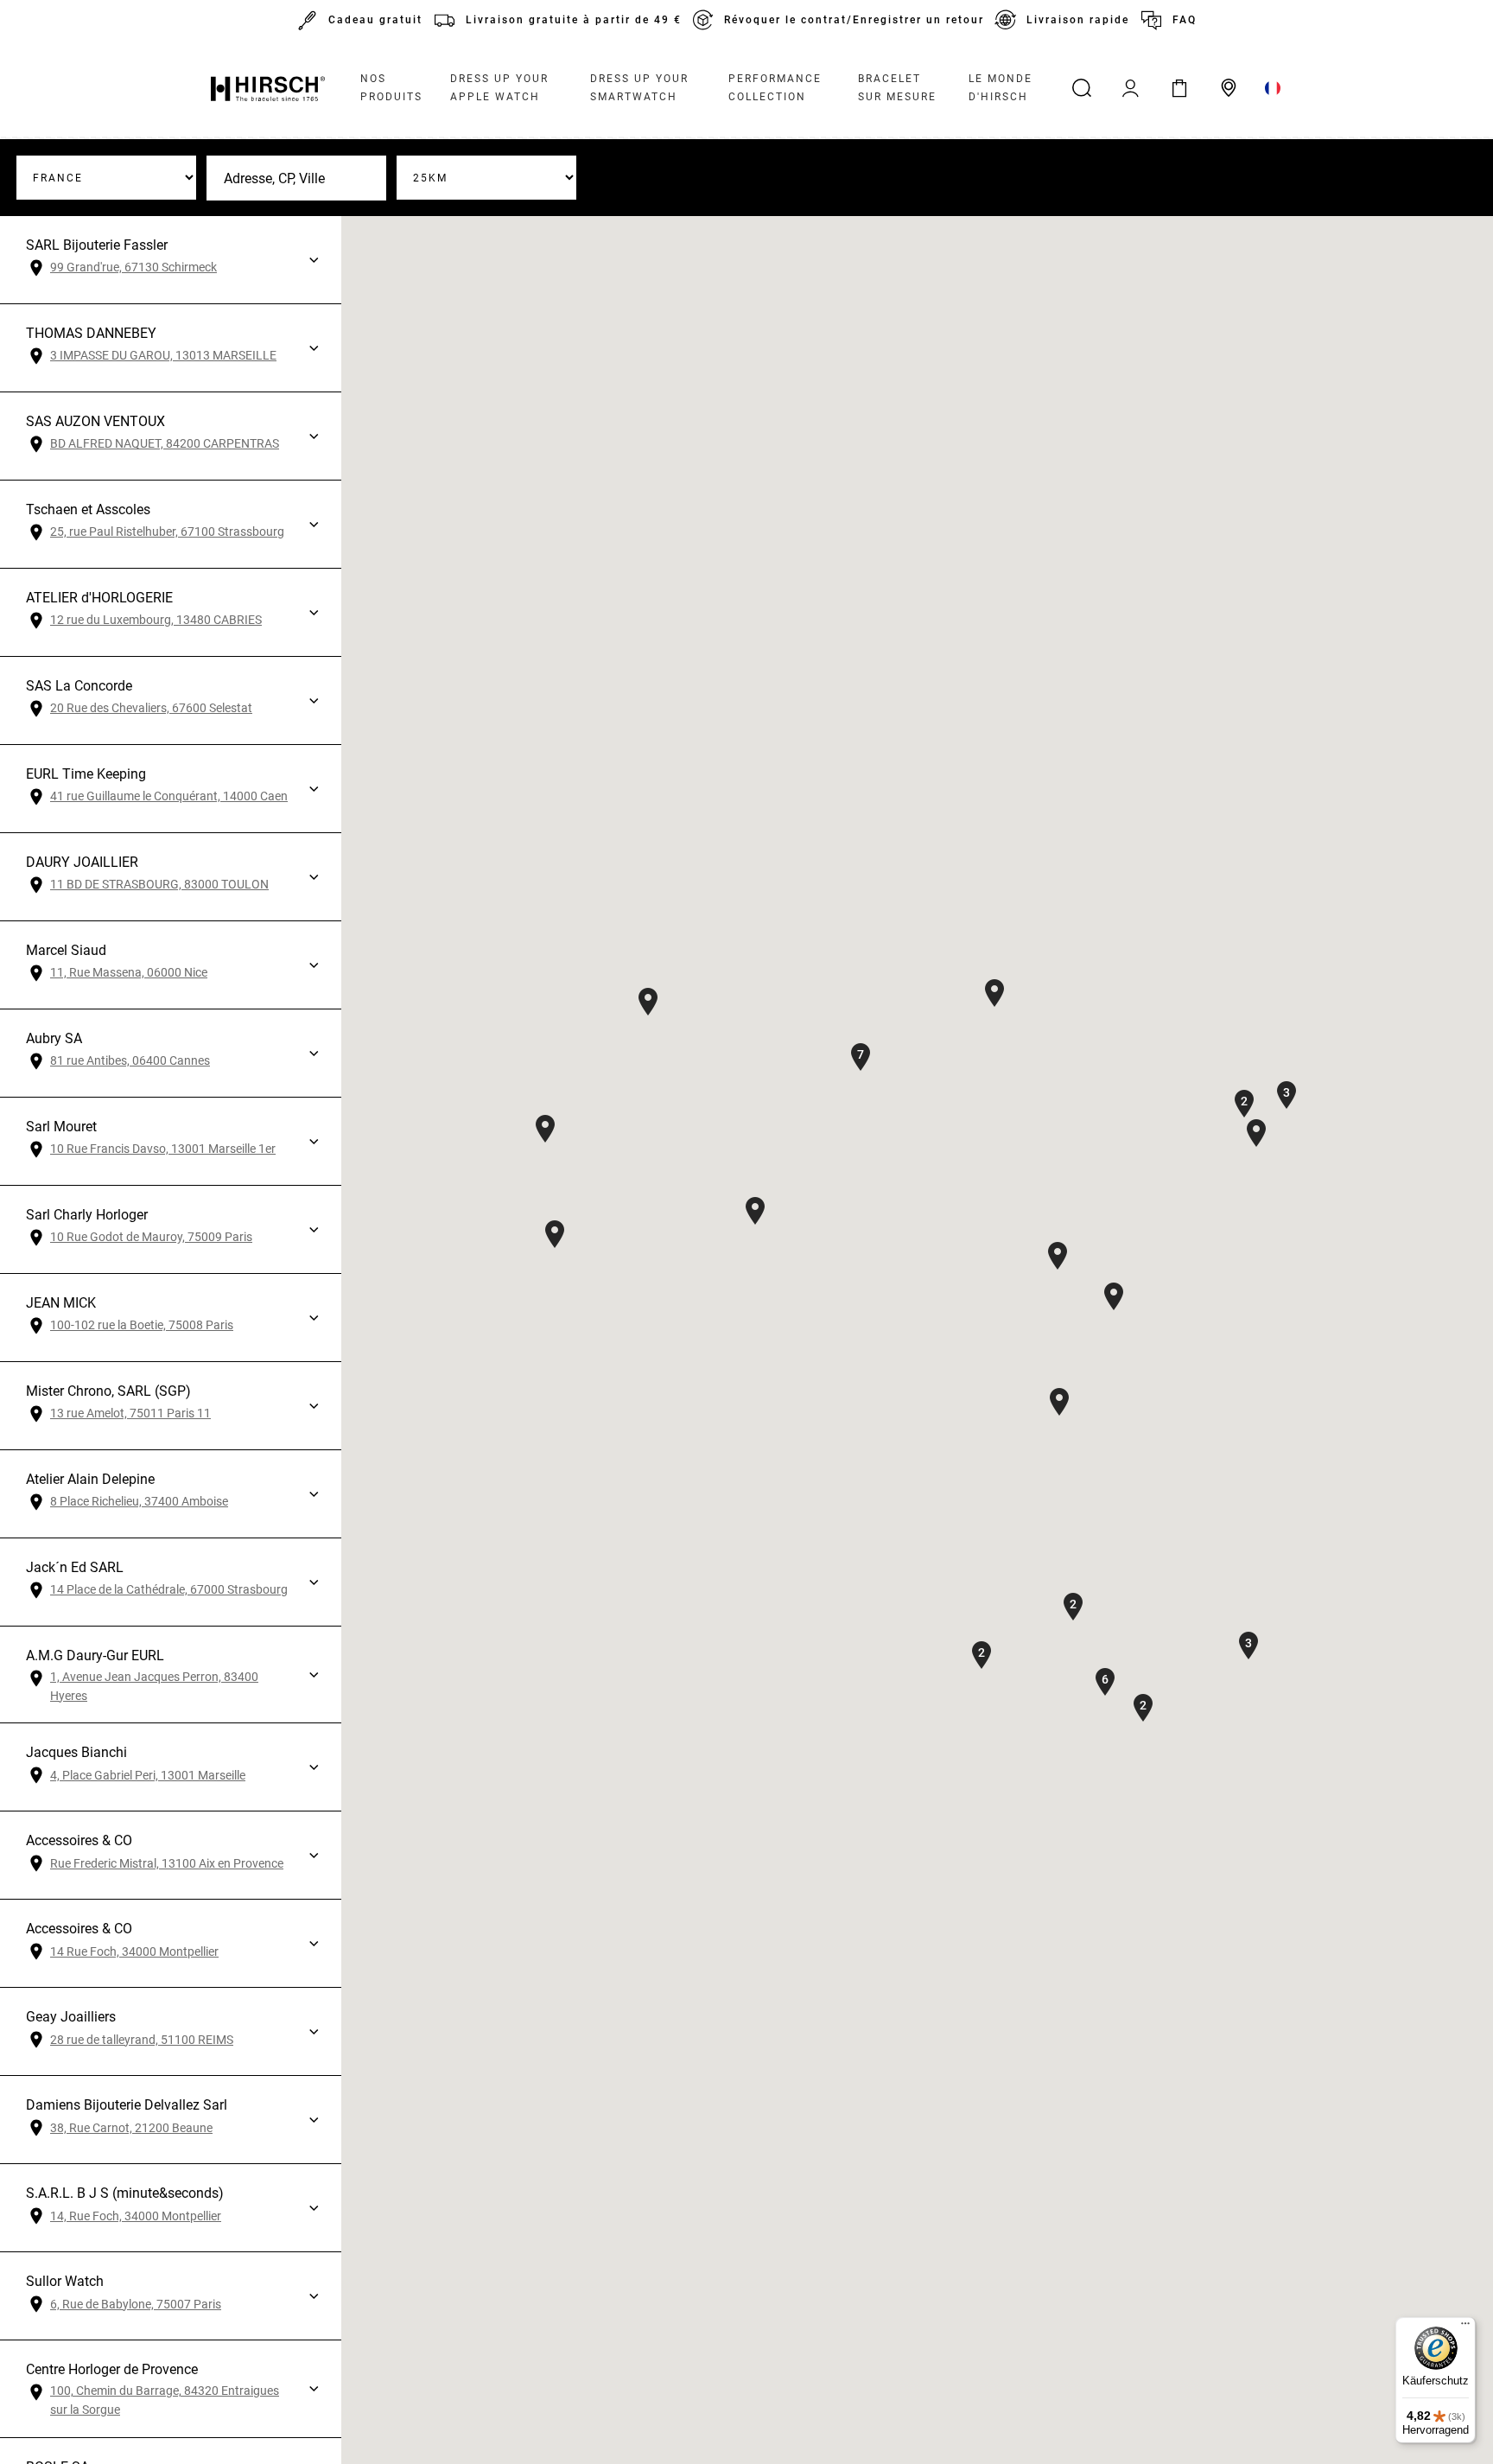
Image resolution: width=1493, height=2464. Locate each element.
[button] (648, 1002)
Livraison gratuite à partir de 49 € (574, 20)
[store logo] (268, 88)
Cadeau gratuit (375, 20)
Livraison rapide (1078, 20)
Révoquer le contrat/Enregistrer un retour (854, 20)
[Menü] (1465, 2327)
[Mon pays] (1273, 88)
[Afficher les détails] (314, 260)
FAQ (1185, 20)
